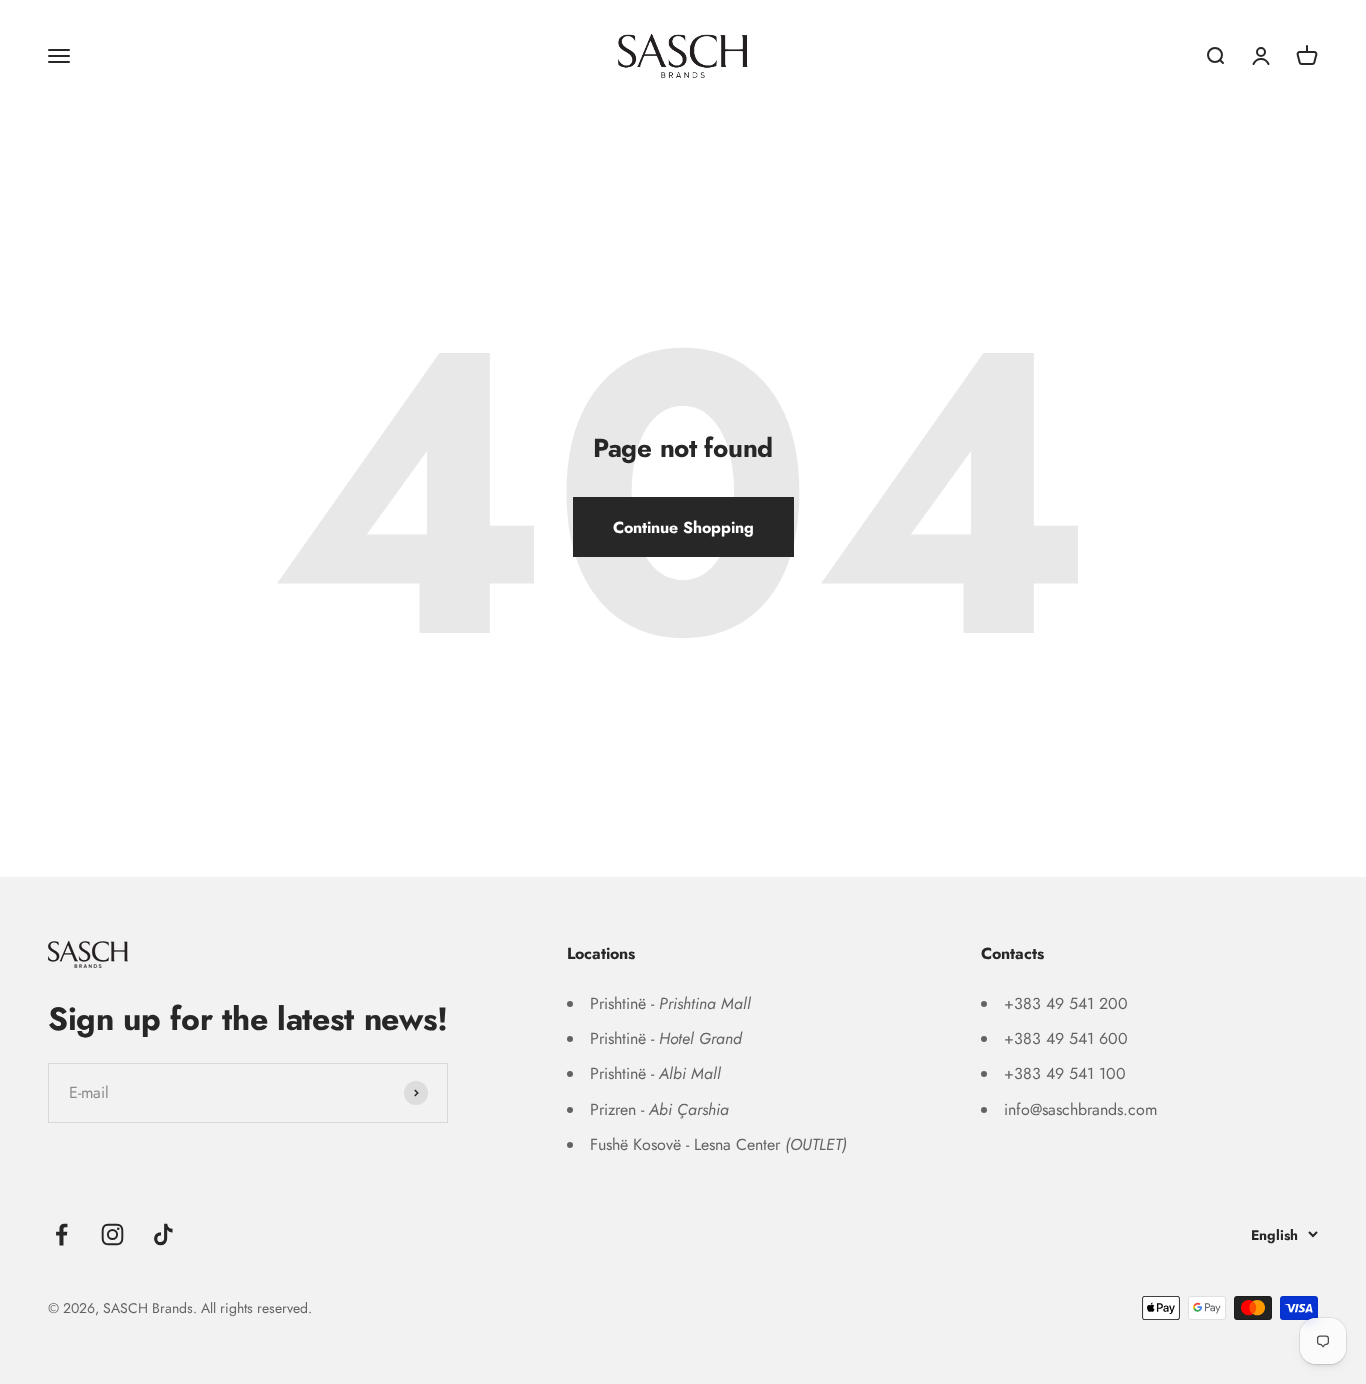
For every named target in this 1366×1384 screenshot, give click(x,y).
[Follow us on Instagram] (112, 1234)
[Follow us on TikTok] (163, 1234)
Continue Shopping (683, 527)
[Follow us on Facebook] (61, 1234)
